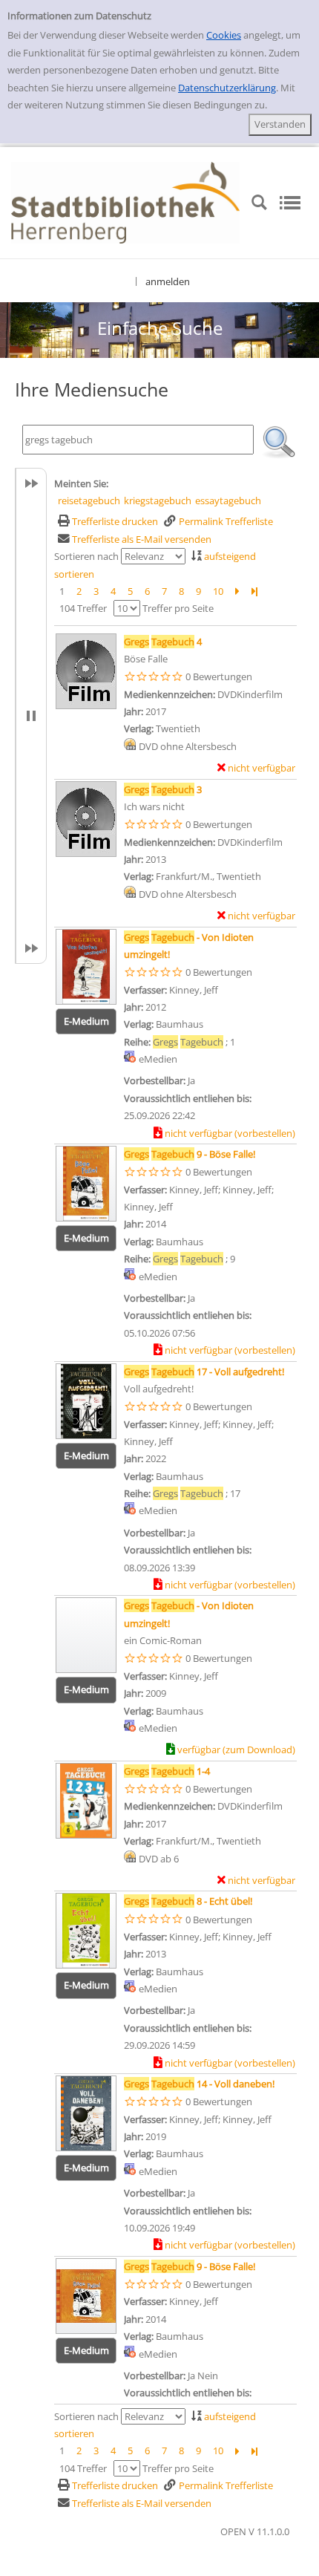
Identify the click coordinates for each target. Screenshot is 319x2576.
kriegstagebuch (158, 500)
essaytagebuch (228, 500)
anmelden (168, 281)
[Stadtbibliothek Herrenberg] (125, 201)
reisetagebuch (89, 500)
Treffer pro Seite (178, 608)
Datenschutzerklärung (227, 88)
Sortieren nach (86, 556)
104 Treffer (83, 608)
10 (218, 591)
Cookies (224, 35)
